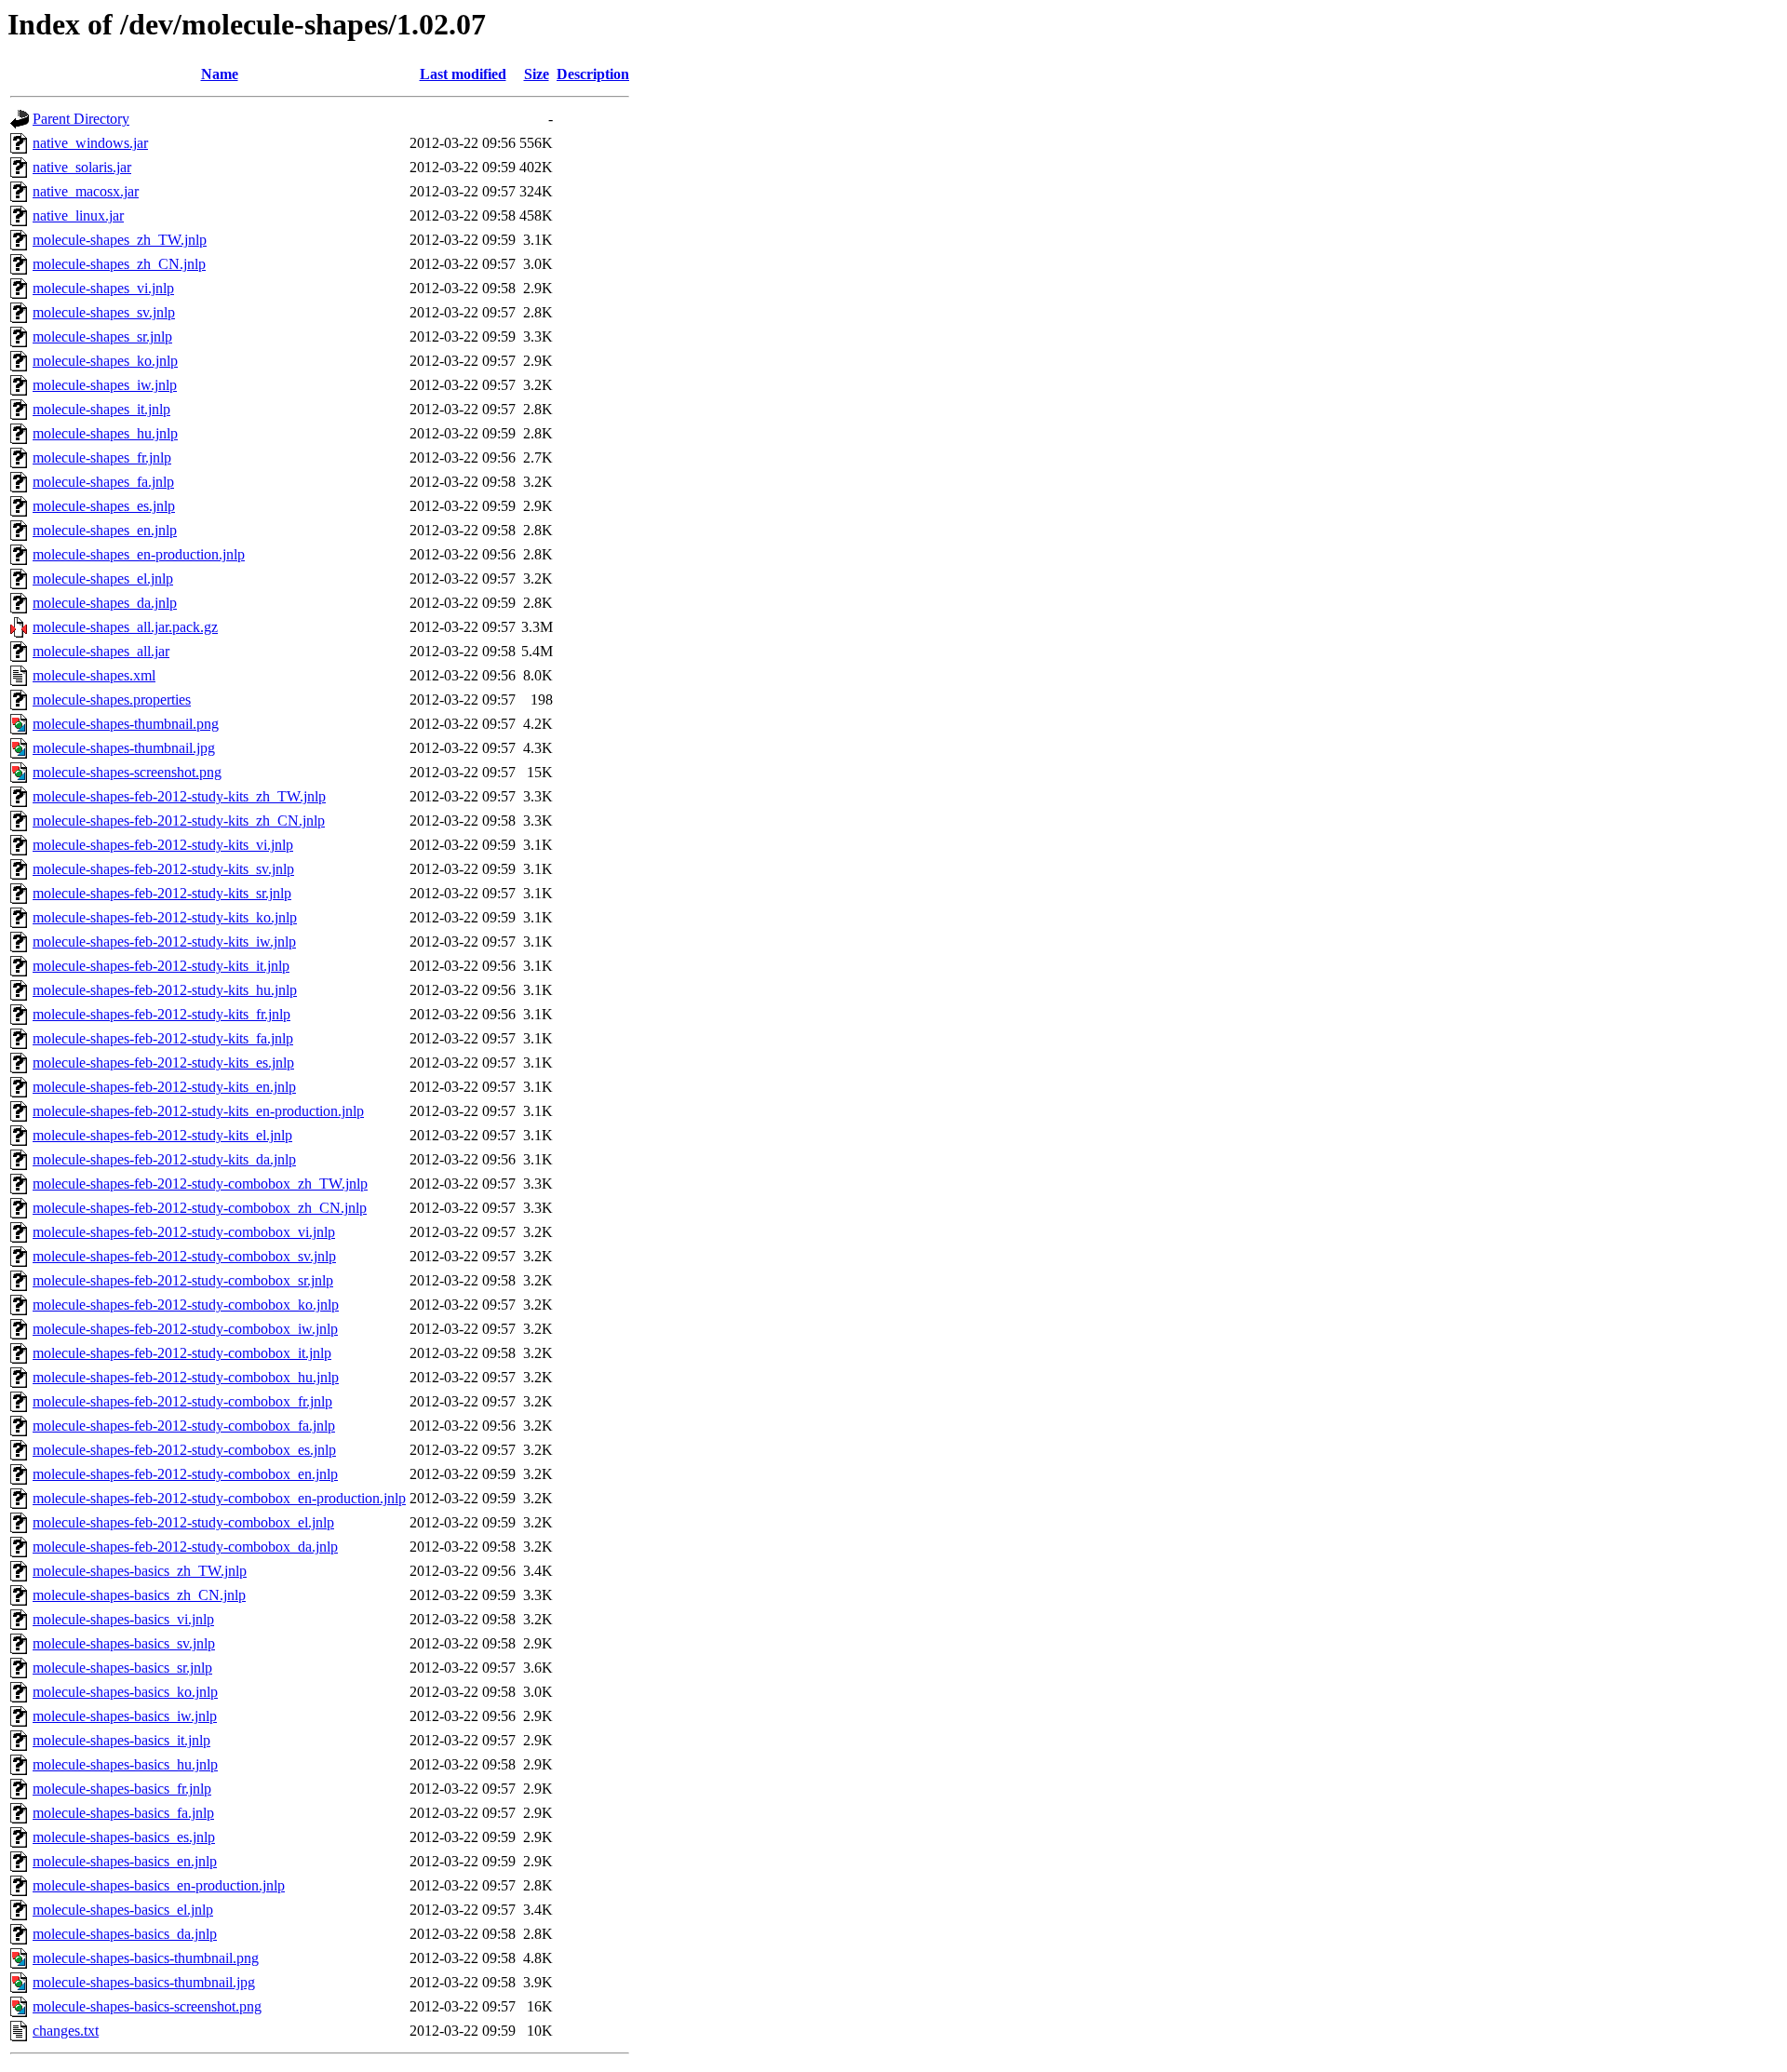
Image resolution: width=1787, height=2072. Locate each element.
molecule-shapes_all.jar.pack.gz (125, 627)
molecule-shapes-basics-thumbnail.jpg (144, 1982)
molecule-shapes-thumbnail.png (126, 724)
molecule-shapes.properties (112, 700)
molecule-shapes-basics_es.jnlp (124, 1837)
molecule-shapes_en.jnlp (105, 530)
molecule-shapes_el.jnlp (103, 579)
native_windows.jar (90, 143)
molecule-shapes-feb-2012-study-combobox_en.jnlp (185, 1474)
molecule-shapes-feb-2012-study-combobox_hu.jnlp (186, 1377)
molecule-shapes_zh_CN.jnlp (119, 264)
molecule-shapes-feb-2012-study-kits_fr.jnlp (161, 1014)
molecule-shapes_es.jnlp (104, 506)
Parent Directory (81, 119)
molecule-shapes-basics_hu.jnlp (125, 1764)
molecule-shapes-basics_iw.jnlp (125, 1716)
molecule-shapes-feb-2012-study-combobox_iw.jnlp (185, 1329)
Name (220, 74)
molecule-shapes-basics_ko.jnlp (125, 1692)
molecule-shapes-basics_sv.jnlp (124, 1643)
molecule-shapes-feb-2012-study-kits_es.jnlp (163, 1063)
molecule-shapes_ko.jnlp (105, 361)
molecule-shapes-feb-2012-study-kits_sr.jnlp (162, 893)
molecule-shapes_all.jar (101, 651)
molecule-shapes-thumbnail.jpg (124, 748)
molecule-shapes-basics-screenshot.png (147, 2006)
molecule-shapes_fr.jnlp (102, 457)
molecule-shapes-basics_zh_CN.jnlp (139, 1595)
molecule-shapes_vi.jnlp (103, 288)
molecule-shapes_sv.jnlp (104, 312)
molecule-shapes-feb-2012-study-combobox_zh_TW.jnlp (200, 1184)
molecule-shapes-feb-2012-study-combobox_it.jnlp (182, 1353)
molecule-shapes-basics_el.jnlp (123, 1910)
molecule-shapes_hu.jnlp (105, 433)
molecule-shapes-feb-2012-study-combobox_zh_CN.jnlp (200, 1208)
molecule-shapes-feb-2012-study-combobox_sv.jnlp (184, 1256)
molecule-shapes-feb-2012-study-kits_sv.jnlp (163, 869)
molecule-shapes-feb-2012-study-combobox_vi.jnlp (184, 1232)
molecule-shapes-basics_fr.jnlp (122, 1789)
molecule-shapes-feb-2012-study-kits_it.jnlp (161, 966)
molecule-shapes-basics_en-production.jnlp (159, 1885)
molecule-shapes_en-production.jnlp (139, 554)
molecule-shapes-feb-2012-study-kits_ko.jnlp (165, 917)
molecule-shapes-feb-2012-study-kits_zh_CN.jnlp (179, 821)
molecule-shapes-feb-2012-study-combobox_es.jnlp (184, 1450)
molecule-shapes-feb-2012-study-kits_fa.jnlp (163, 1038)
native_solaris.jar (82, 167)
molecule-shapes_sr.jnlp (102, 336)
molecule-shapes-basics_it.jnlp (121, 1740)
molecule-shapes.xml (94, 675)
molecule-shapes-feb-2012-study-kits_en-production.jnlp (198, 1111)
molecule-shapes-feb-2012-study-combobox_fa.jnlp (184, 1426)
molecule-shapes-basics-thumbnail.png (146, 1958)
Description (593, 74)
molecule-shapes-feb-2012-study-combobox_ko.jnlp (186, 1305)
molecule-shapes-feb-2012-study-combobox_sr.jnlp (183, 1280)
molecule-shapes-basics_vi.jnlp (123, 1619)
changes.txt (66, 2031)
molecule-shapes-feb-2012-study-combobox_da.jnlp (185, 1547)
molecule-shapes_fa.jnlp (103, 482)
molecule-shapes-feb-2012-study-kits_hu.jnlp (165, 990)
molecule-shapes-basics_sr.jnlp (122, 1668)
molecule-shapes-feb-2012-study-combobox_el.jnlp (183, 1522)
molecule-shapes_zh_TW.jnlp (120, 240)
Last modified (463, 74)
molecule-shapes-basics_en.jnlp (125, 1861)
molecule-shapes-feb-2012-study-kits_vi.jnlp (163, 845)
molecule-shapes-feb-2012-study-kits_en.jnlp (164, 1087)
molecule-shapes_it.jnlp (101, 409)
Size (537, 74)
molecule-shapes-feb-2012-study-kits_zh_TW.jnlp (179, 796)
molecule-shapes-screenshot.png (127, 772)
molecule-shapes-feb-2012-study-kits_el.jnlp (162, 1135)
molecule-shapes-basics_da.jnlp (125, 1934)
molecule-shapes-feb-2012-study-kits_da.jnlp (164, 1159)
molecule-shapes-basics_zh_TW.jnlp (140, 1571)
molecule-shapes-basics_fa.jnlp (123, 1813)
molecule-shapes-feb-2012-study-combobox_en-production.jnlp (219, 1498)
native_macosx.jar (86, 191)
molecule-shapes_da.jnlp (105, 603)
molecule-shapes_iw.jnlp (105, 385)
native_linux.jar (78, 215)
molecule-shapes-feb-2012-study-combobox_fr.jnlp (182, 1401)
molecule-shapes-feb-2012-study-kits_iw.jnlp (164, 942)
